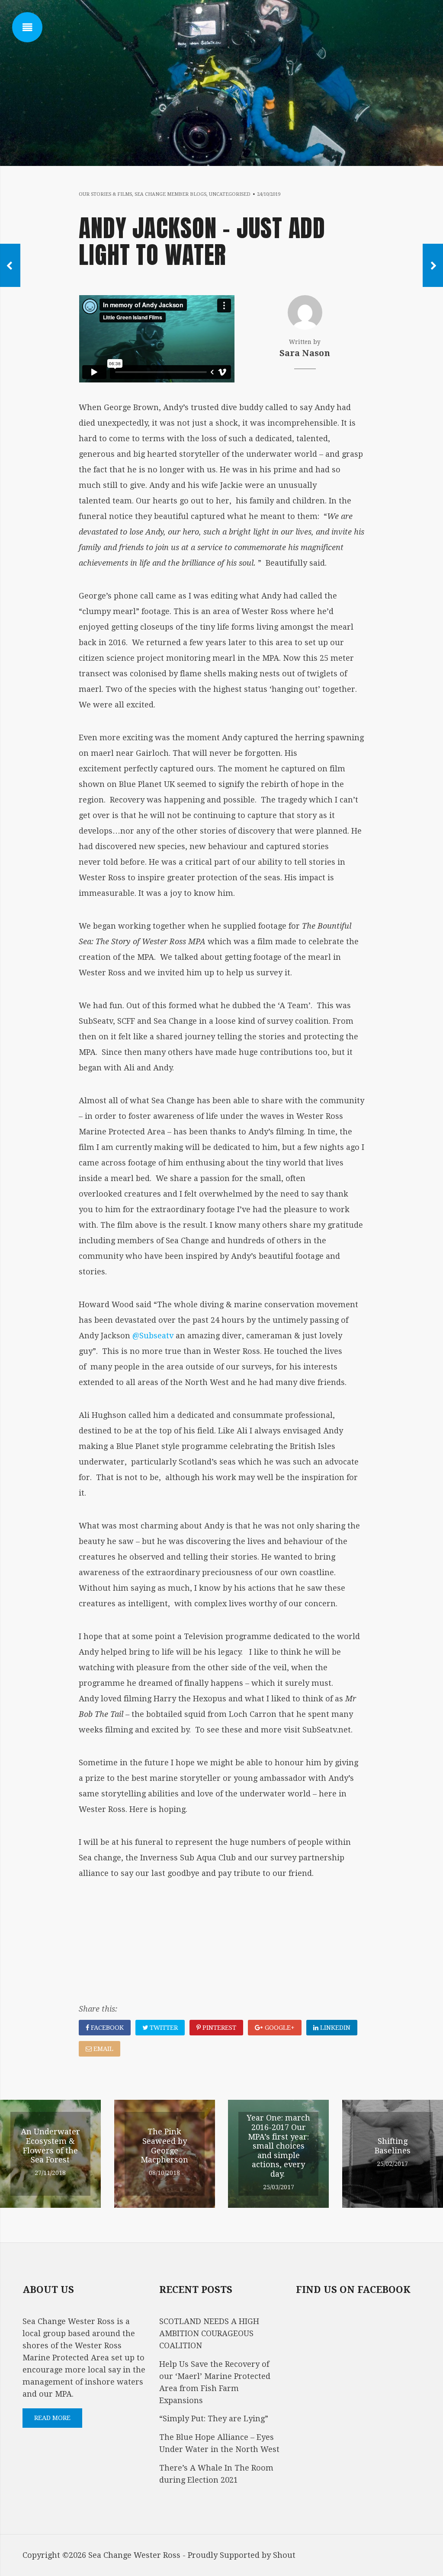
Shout (284, 2555)
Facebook (106, 2028)
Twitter (163, 2028)
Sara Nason (305, 353)
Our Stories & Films (105, 194)
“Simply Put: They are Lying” (214, 2418)
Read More (52, 2418)
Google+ (279, 2028)
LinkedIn (334, 2028)
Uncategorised (230, 194)
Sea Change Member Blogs (170, 194)
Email (103, 2049)
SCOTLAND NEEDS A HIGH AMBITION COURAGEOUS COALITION (209, 2333)
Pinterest (218, 2028)
